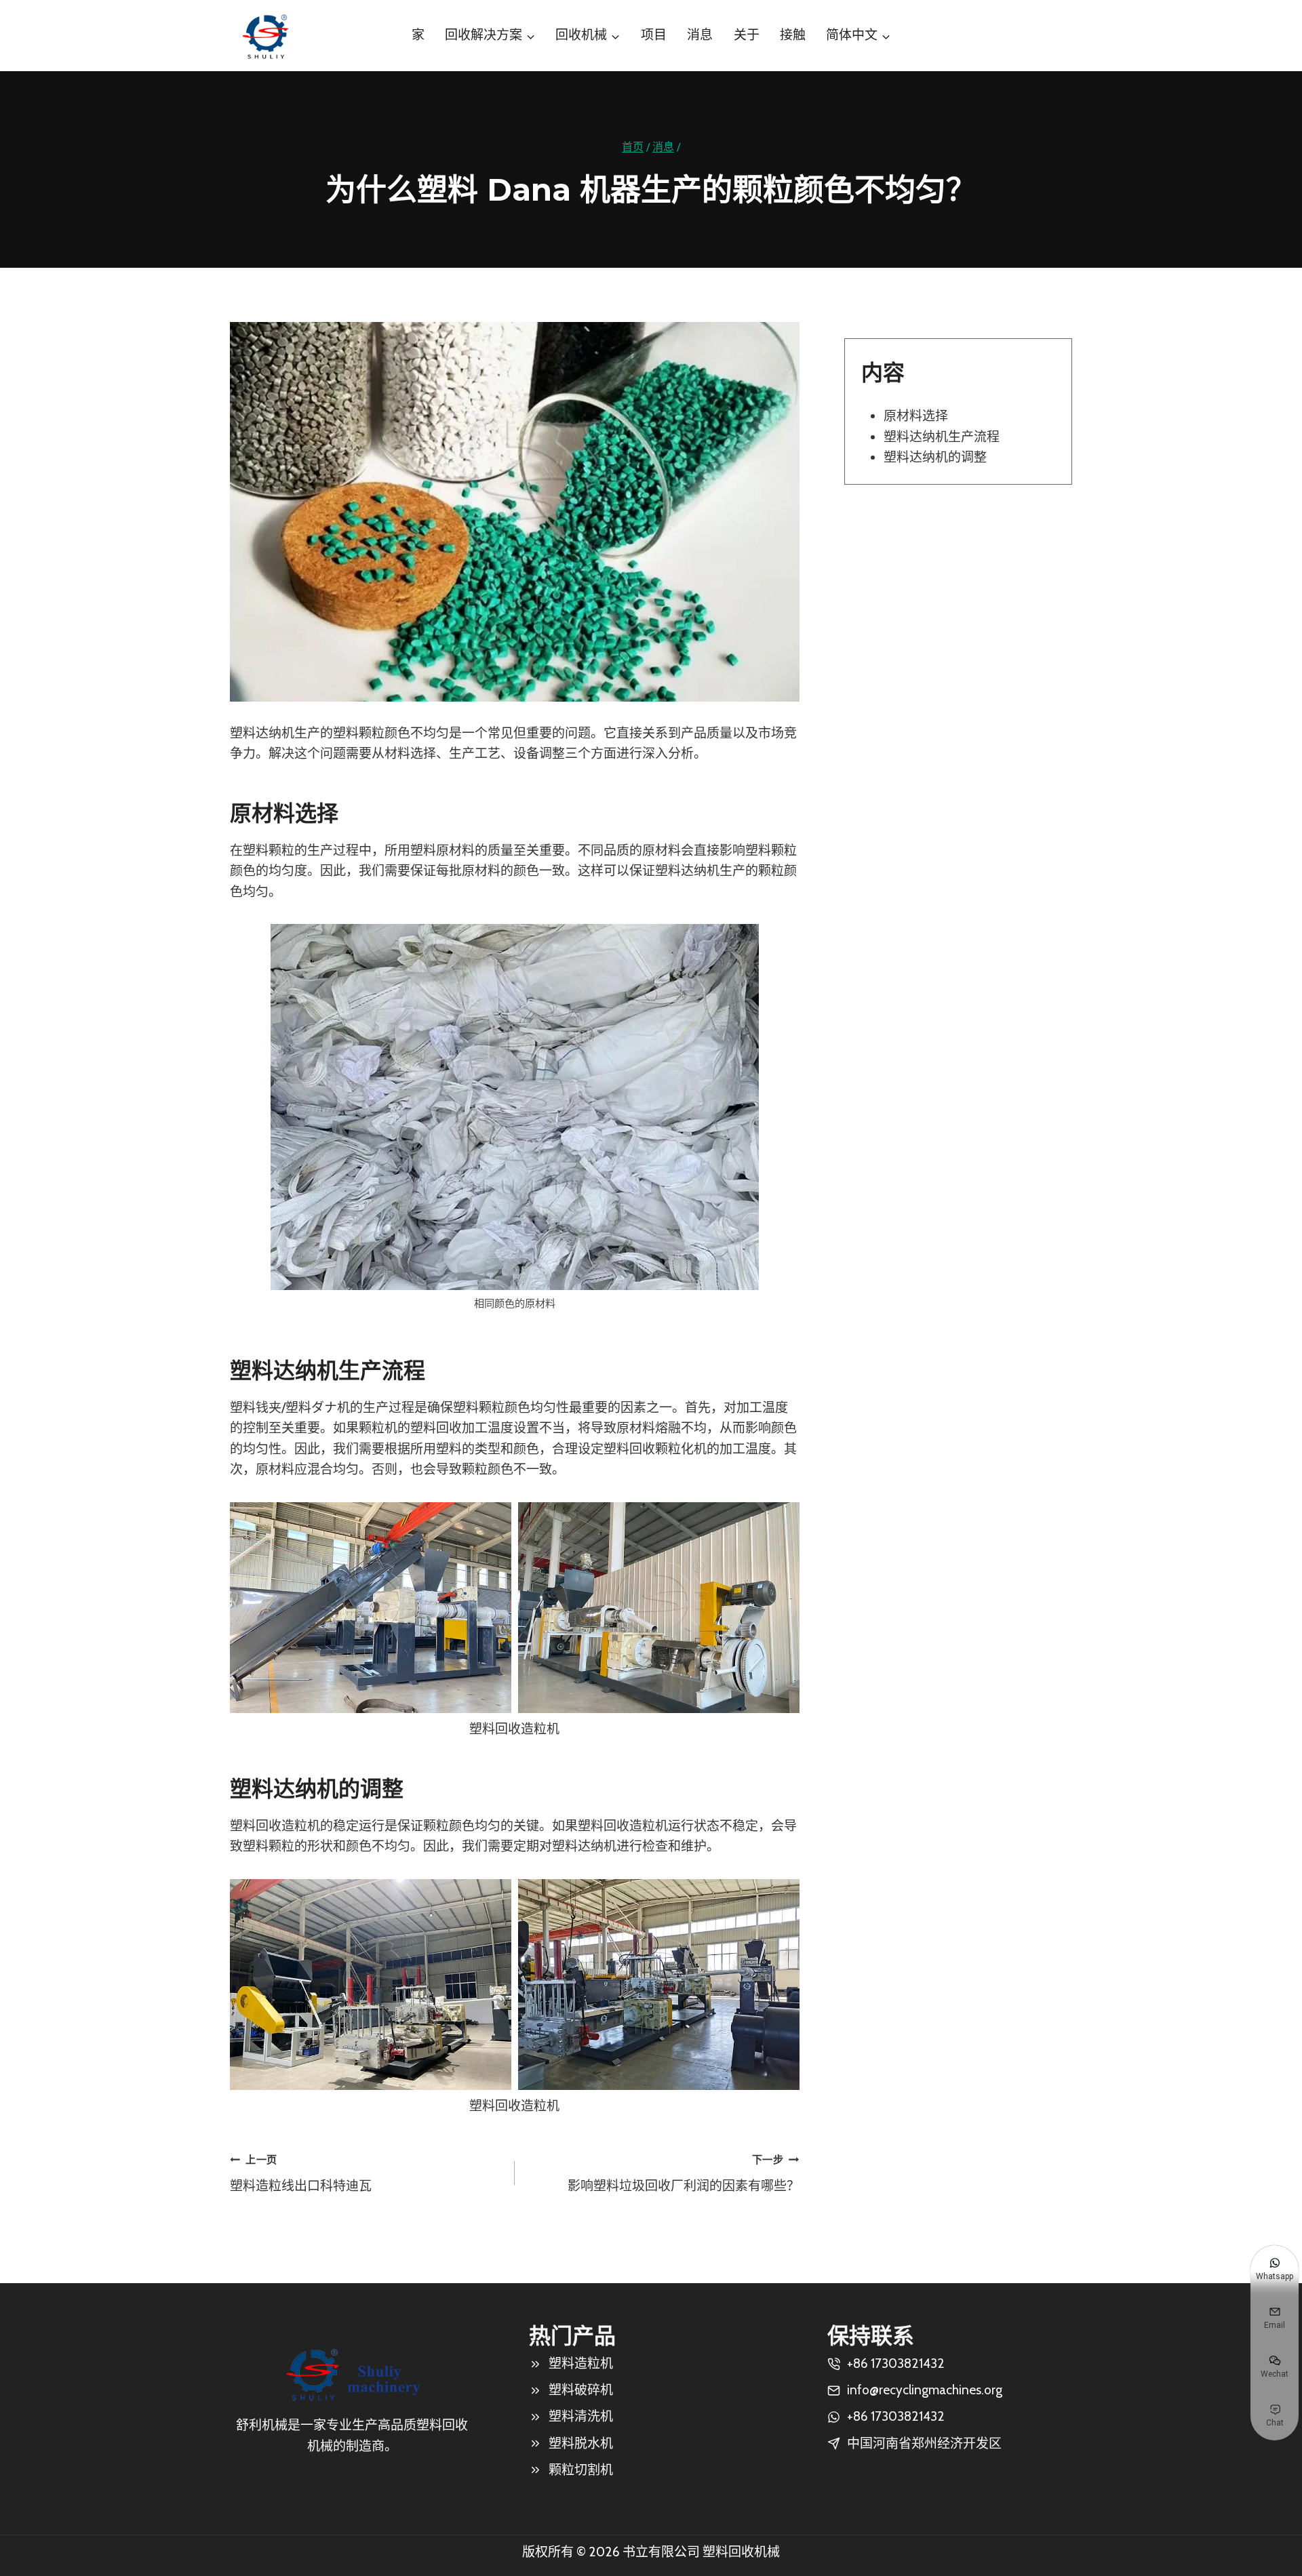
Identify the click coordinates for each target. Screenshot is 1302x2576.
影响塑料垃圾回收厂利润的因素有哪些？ (684, 2173)
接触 (793, 35)
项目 (654, 35)
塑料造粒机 (581, 2363)
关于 (747, 35)
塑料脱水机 (581, 2443)
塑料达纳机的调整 (935, 457)
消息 (700, 35)
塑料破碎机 (581, 2390)
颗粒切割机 (581, 2470)
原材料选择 (916, 416)
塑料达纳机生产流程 (942, 437)
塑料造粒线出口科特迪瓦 (301, 2173)
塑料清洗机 (581, 2416)
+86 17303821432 (896, 2416)
